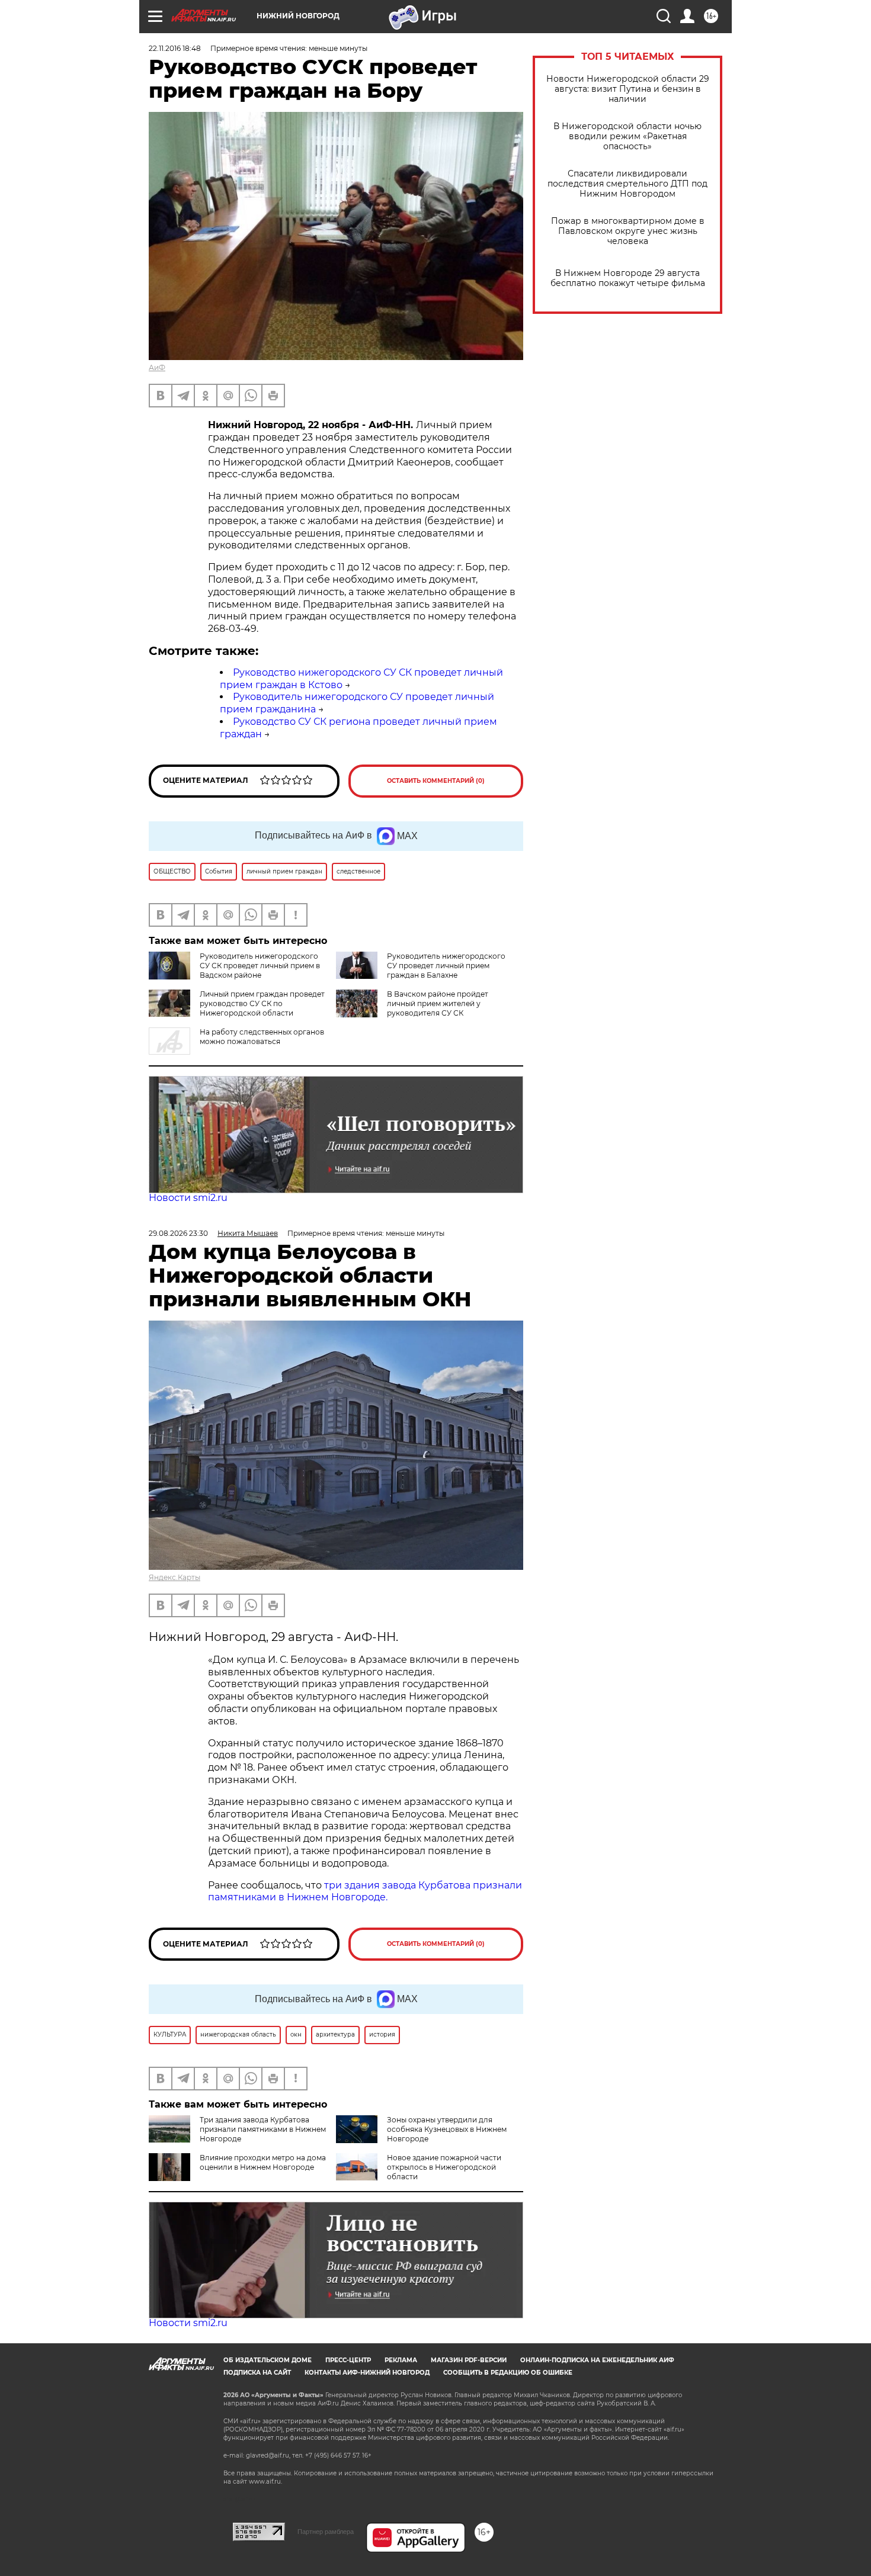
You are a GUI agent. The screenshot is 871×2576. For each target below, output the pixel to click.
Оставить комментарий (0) (436, 781)
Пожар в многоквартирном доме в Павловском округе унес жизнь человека (628, 231)
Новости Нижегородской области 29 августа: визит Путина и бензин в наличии (628, 89)
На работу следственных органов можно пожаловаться (262, 1037)
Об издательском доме (268, 2360)
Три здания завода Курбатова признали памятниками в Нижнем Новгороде (263, 2129)
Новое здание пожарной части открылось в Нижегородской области (444, 2167)
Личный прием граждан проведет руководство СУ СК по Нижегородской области (262, 1003)
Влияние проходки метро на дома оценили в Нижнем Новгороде (263, 2162)
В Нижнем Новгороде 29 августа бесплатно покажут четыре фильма (628, 278)
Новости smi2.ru (188, 1198)
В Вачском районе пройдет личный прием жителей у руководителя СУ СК (438, 1003)
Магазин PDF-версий (469, 2360)
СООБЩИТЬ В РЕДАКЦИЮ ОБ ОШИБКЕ (508, 2373)
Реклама (401, 2360)
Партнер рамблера (326, 2532)
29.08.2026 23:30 (178, 1233)
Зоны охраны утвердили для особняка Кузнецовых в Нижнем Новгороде (447, 2129)
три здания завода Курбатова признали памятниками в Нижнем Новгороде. (365, 1891)
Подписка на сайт (257, 2373)
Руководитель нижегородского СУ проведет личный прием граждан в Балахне (446, 966)
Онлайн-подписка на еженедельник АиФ (597, 2360)
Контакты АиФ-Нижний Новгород (367, 2373)
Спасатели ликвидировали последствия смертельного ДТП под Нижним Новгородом (627, 184)
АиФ (157, 367)
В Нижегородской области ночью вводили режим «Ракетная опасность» (627, 136)
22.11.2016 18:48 (175, 48)
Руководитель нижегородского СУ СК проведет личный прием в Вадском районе (260, 966)
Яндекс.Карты (174, 1577)
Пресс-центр (348, 2360)
